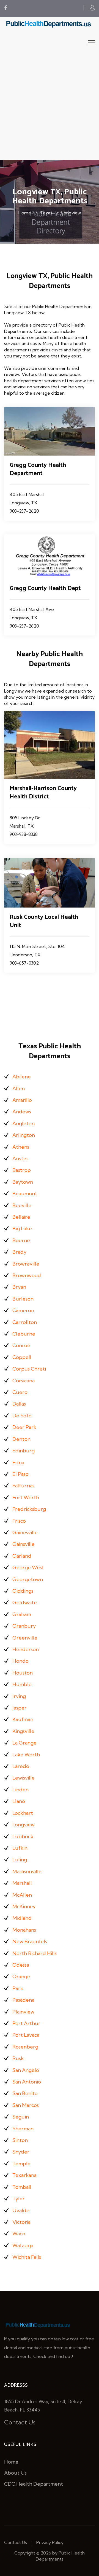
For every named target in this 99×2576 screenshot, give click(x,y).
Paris (18, 1988)
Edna (18, 1462)
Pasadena (23, 2000)
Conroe (21, 1345)
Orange (21, 1976)
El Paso (20, 1474)
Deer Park (24, 1427)
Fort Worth (26, 1497)
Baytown (23, 1182)
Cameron (23, 1310)
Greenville (25, 1638)
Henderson (26, 1649)
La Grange (24, 1743)
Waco (19, 2234)
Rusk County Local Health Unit (44, 921)
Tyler (19, 2199)
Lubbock (23, 1836)
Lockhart (23, 1813)
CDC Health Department (34, 2484)
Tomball (22, 2187)
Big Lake (22, 1228)
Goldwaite (25, 1602)
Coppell (22, 1357)
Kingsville (23, 1731)
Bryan (19, 1287)
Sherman (23, 2129)
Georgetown (28, 1579)
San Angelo (26, 2070)
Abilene (22, 1077)
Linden (20, 1790)
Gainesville (25, 1532)
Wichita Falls (27, 2257)
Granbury (24, 1626)
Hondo (20, 1661)
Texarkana (24, 2175)
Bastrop (22, 1170)
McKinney (24, 1906)
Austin (20, 1158)
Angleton (24, 1123)
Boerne (21, 1240)
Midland (22, 1918)
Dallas (19, 1404)
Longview (71, 213)
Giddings (23, 1591)
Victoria (21, 2222)
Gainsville (24, 1544)
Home (25, 213)
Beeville (22, 1205)
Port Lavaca (26, 2035)
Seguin (21, 2117)
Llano (19, 1801)
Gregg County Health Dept (45, 588)
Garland (22, 1556)
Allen (19, 1088)
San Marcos (26, 2105)
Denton (21, 1439)
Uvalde (21, 2210)
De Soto (22, 1416)
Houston (23, 1673)
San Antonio (27, 2082)
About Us (15, 2473)
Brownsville (26, 1264)
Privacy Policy (50, 2542)
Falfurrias (23, 1486)
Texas (46, 213)
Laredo (21, 1766)
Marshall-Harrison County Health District (43, 793)
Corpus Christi (29, 1369)
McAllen (22, 1895)
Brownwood (27, 1275)
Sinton (20, 2140)
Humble (22, 1684)
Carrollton (25, 1322)
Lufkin (20, 1848)
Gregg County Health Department (38, 469)
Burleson (23, 1299)
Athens (21, 1147)
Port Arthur (26, 2023)
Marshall (22, 1883)
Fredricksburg (29, 1509)
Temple (21, 2164)
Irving (19, 1696)
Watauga (23, 2245)
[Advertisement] (50, 107)
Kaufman (23, 1719)
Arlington (24, 1135)
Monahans (24, 1930)
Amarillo (22, 1100)
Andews (22, 1112)
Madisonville (27, 1871)
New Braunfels (30, 1941)
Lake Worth (26, 1755)
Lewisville (24, 1778)
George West (28, 1567)
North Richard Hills (35, 1953)
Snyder (21, 2152)
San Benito (25, 2093)
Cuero (20, 1392)
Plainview (23, 2012)
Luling (20, 1860)
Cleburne (24, 1334)
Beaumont (25, 1193)
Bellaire (21, 1217)
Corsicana (24, 1381)
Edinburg (24, 1451)
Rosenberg (25, 2047)
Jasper (20, 1708)
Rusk (18, 2058)
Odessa (21, 1965)
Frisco (19, 1521)
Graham (22, 1614)
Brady (19, 1252)
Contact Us (20, 2422)
